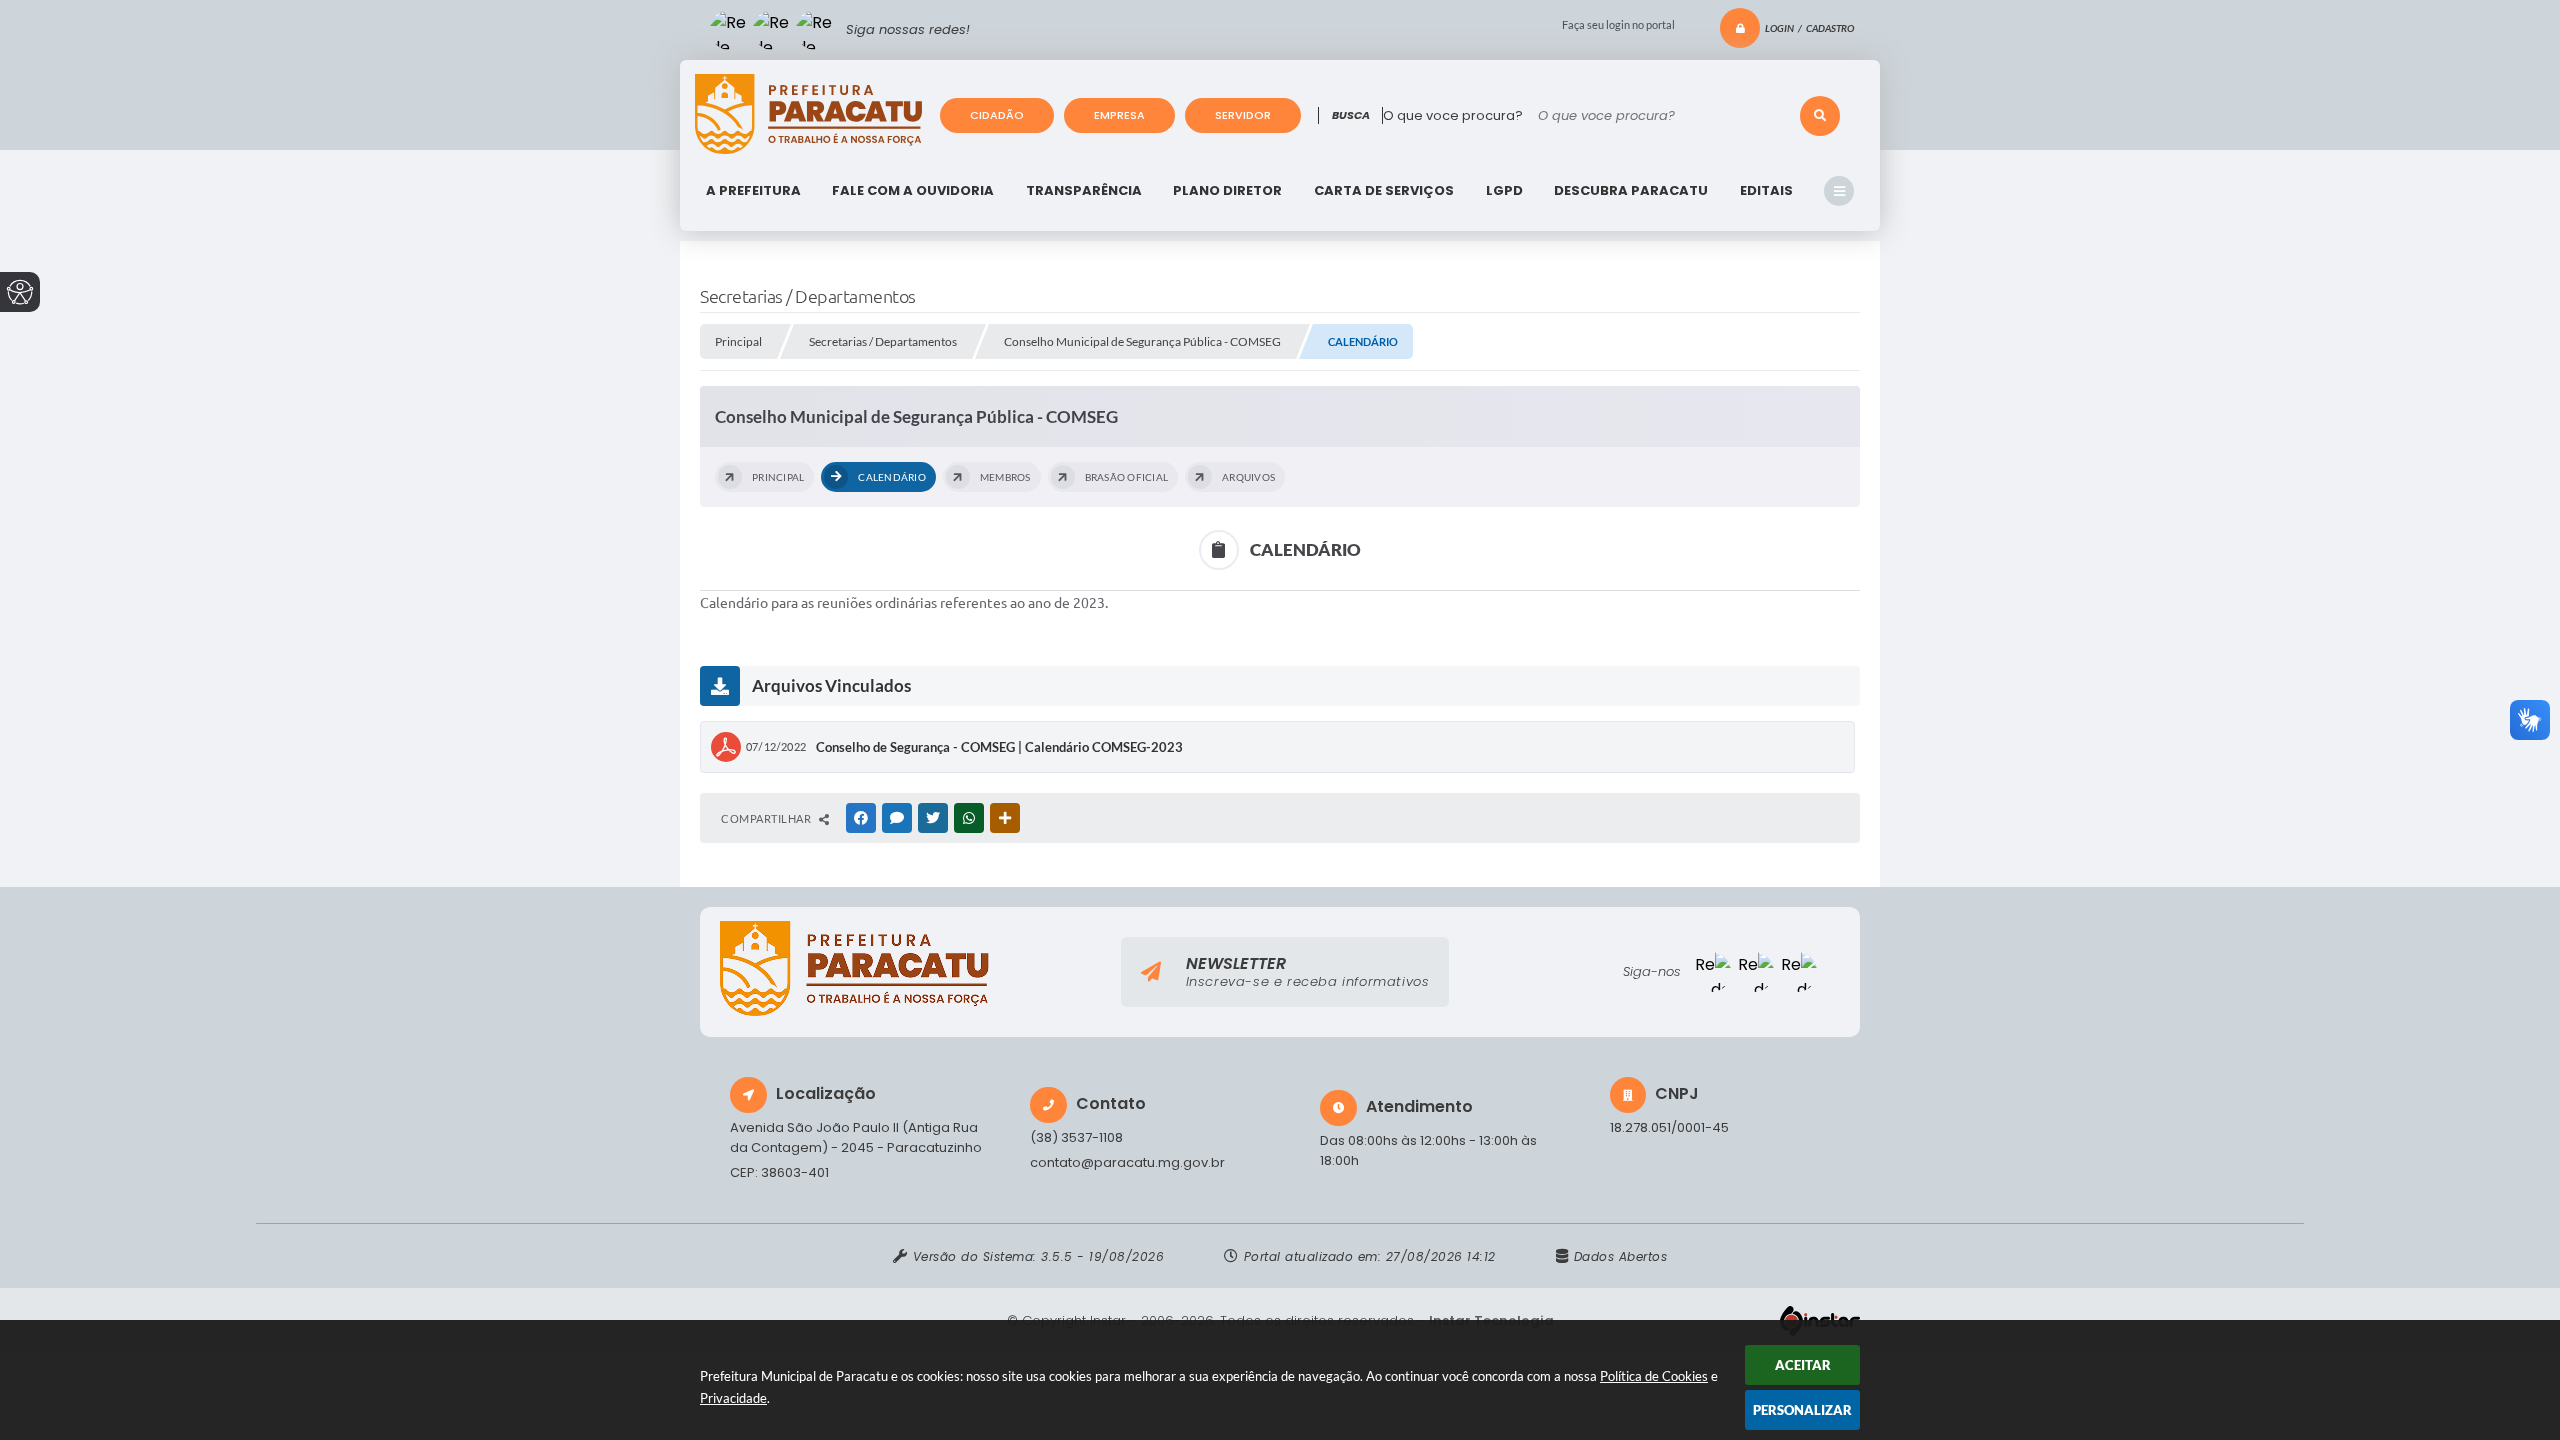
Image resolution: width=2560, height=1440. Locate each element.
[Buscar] (1820, 116)
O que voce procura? (1453, 115)
